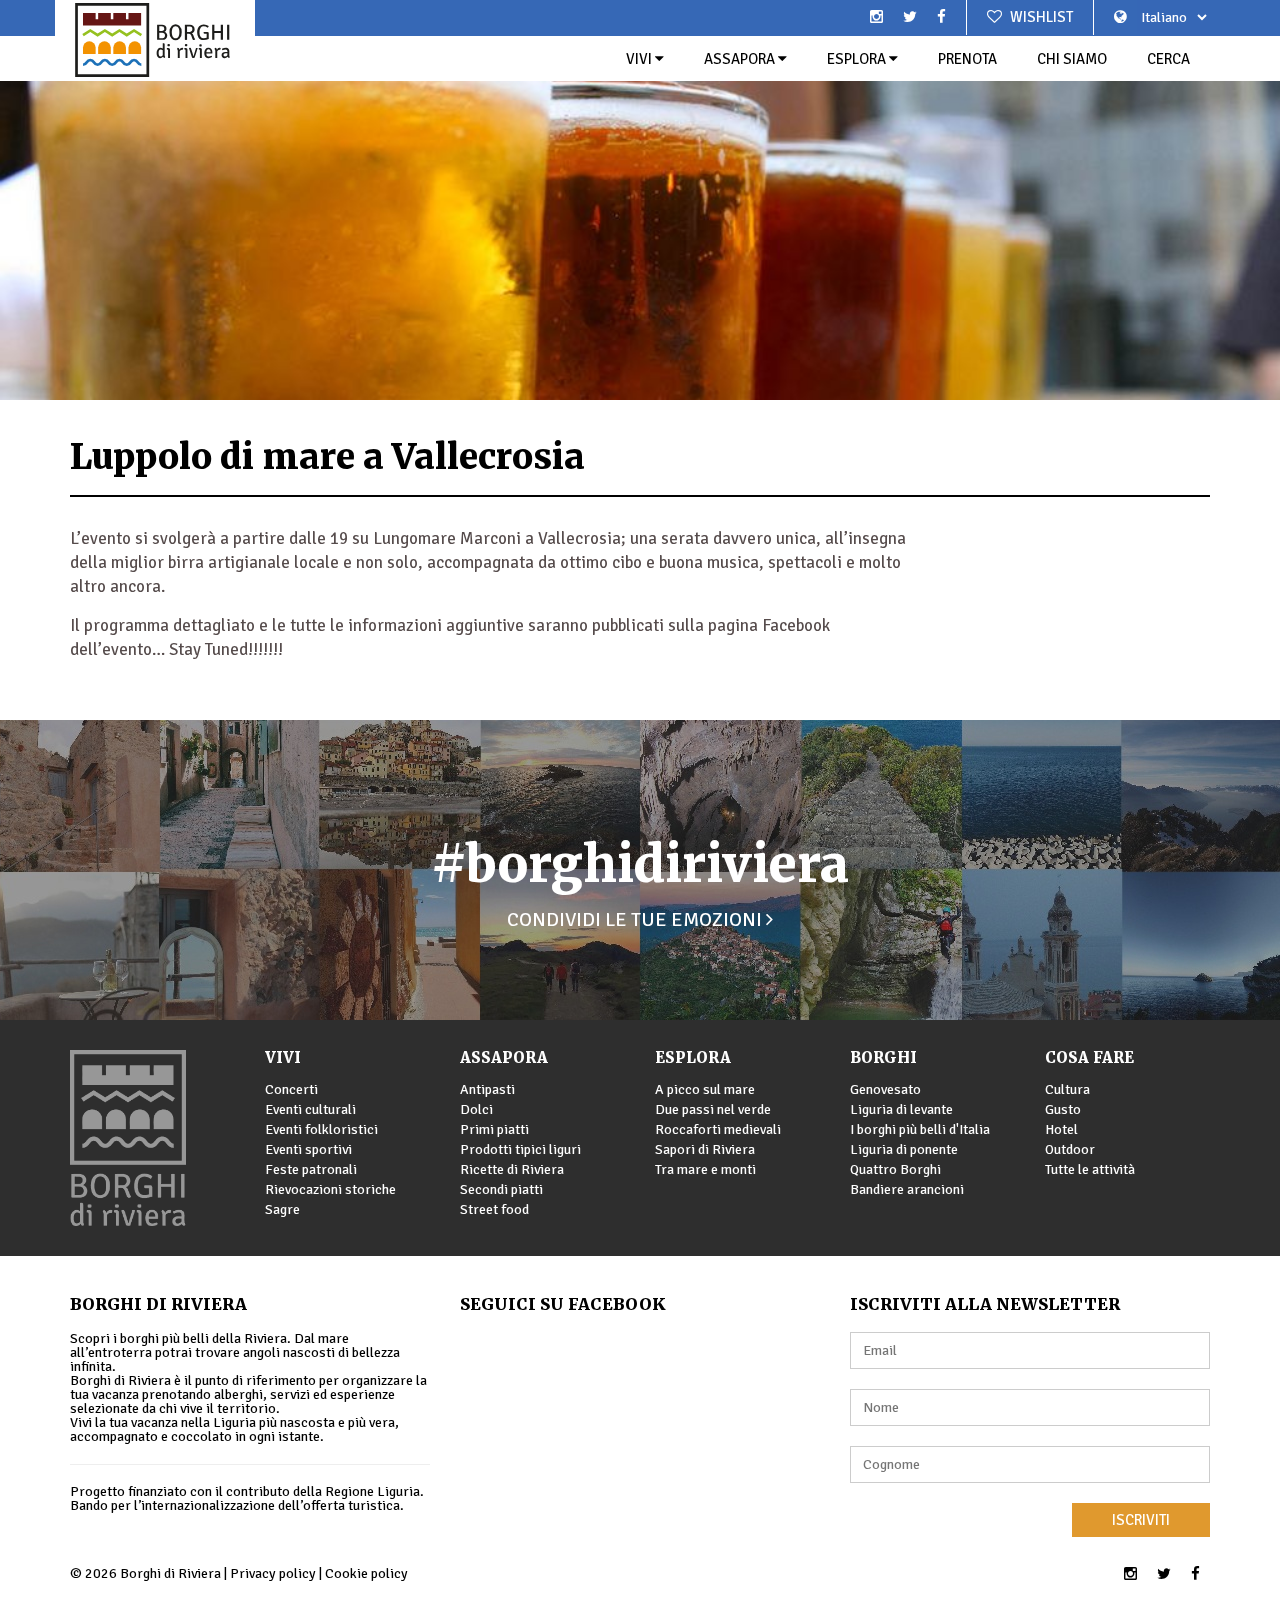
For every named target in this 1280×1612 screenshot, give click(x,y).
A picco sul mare (705, 1089)
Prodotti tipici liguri (520, 1149)
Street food (494, 1209)
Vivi (640, 59)
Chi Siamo (1072, 59)
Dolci (476, 1109)
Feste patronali (311, 1169)
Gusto (1063, 1109)
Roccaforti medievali (718, 1129)
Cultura (1067, 1089)
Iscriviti (1141, 1520)
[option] (640, 200)
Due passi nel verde (713, 1109)
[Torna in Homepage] (155, 40)
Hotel (1061, 1129)
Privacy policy (273, 1573)
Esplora (858, 59)
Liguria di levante (901, 1109)
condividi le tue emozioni (636, 919)
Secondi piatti (501, 1189)
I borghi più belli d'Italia (920, 1129)
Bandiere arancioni (907, 1189)
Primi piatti (494, 1129)
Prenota (967, 59)
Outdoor (1070, 1149)
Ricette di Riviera (512, 1169)
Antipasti (487, 1089)
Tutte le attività (1090, 1169)
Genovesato (885, 1089)
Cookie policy (366, 1573)
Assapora (741, 59)
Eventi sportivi (308, 1149)
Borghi (883, 1057)
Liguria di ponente (904, 1149)
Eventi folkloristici (321, 1129)
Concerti (291, 1089)
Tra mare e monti (705, 1169)
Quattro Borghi (895, 1169)
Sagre (282, 1209)
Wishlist (1040, 17)
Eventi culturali (310, 1109)
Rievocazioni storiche (330, 1189)
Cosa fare (1089, 1057)
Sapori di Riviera (705, 1149)
